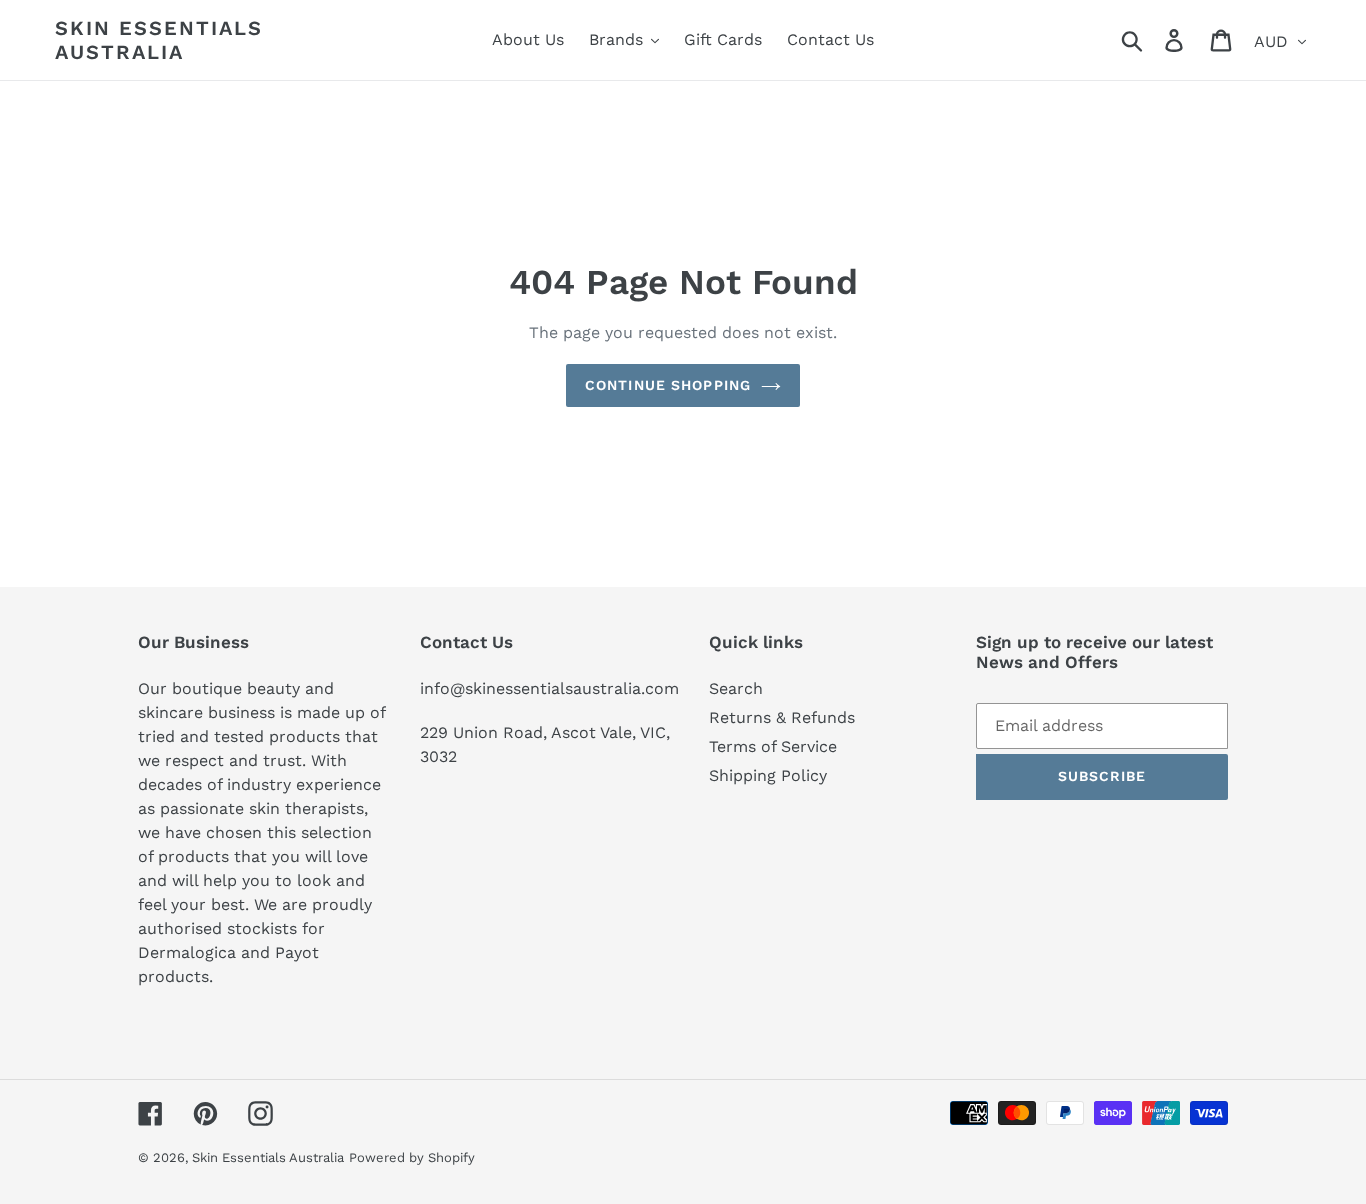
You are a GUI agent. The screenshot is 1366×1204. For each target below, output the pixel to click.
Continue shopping (668, 385)
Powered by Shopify (412, 1157)
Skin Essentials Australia (159, 40)
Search (736, 688)
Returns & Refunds (782, 717)
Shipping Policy (768, 775)
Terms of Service (773, 746)
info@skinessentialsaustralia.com (549, 688)
